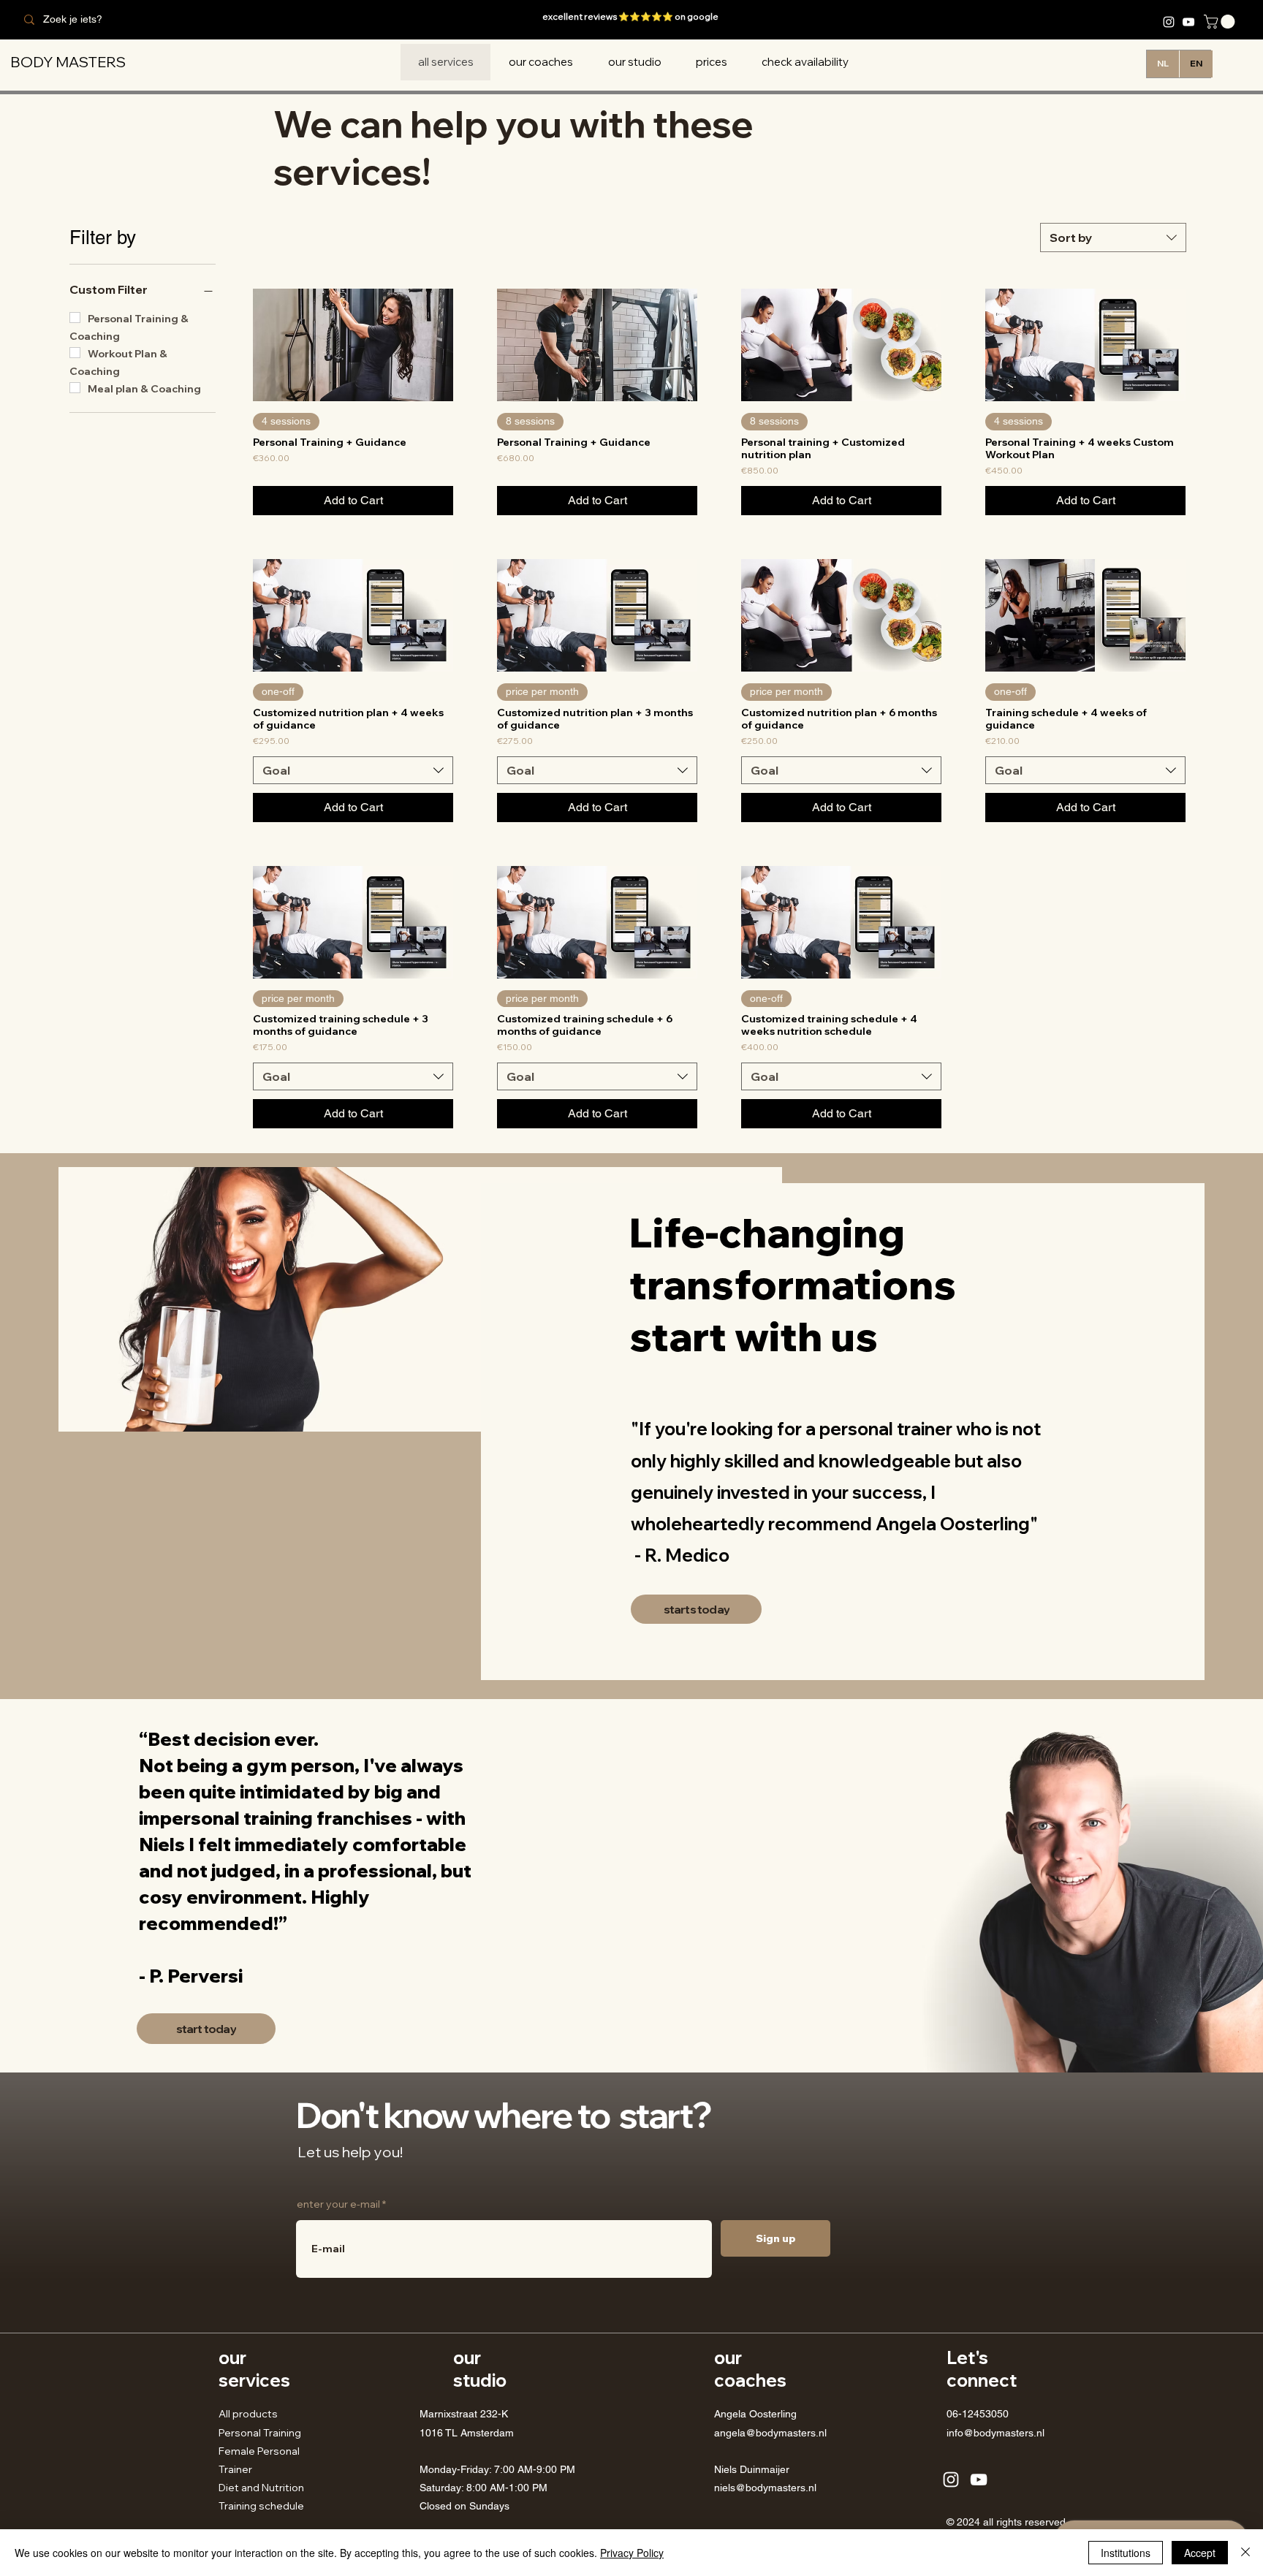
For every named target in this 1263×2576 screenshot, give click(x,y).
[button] (1221, 22)
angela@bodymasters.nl (770, 2433)
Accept (1200, 2553)
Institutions (1126, 2553)
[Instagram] (1169, 22)
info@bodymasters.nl (995, 2433)
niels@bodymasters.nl (765, 2488)
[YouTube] (1188, 22)
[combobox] (1113, 238)
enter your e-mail (338, 2204)
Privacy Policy (632, 2553)
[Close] (1245, 2553)
